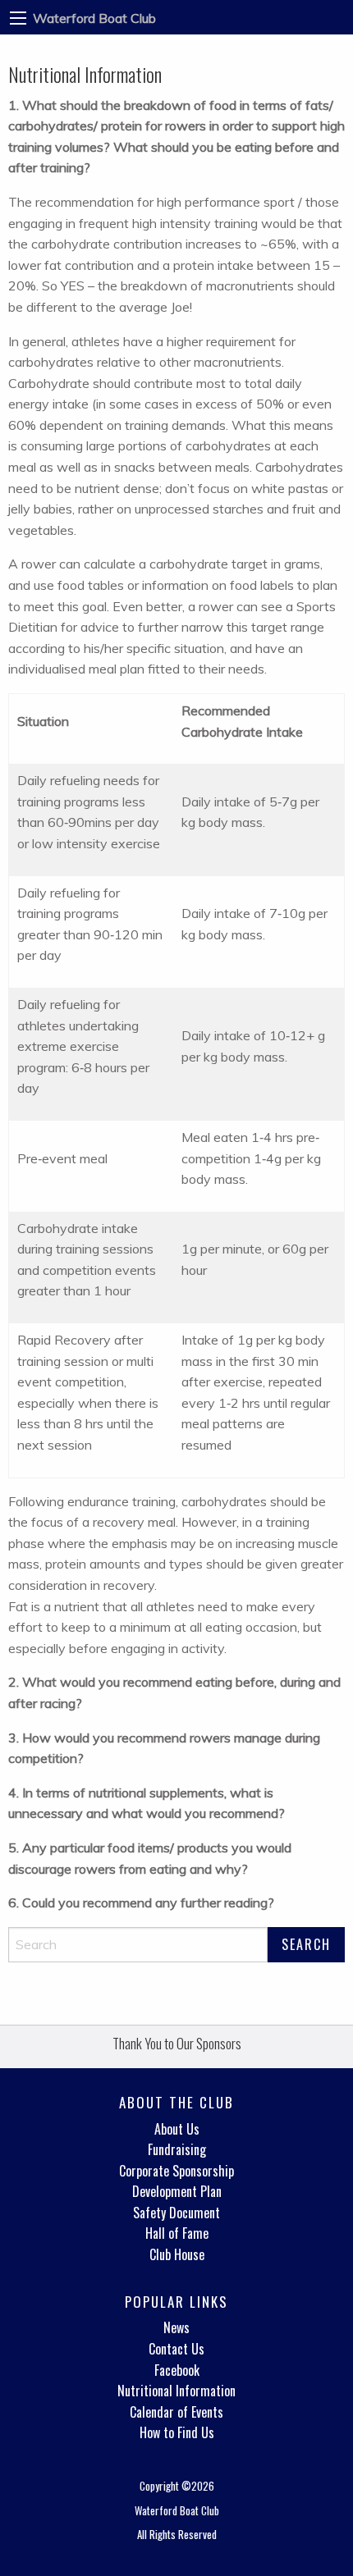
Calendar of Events (176, 2412)
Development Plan (177, 2191)
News (176, 2327)
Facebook (177, 2370)
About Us (177, 2129)
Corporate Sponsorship (176, 2171)
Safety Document (176, 2213)
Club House (177, 2254)
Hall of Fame (177, 2233)
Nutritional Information (176, 2391)
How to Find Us (177, 2432)
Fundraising (177, 2149)
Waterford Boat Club (94, 18)
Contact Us (176, 2349)
